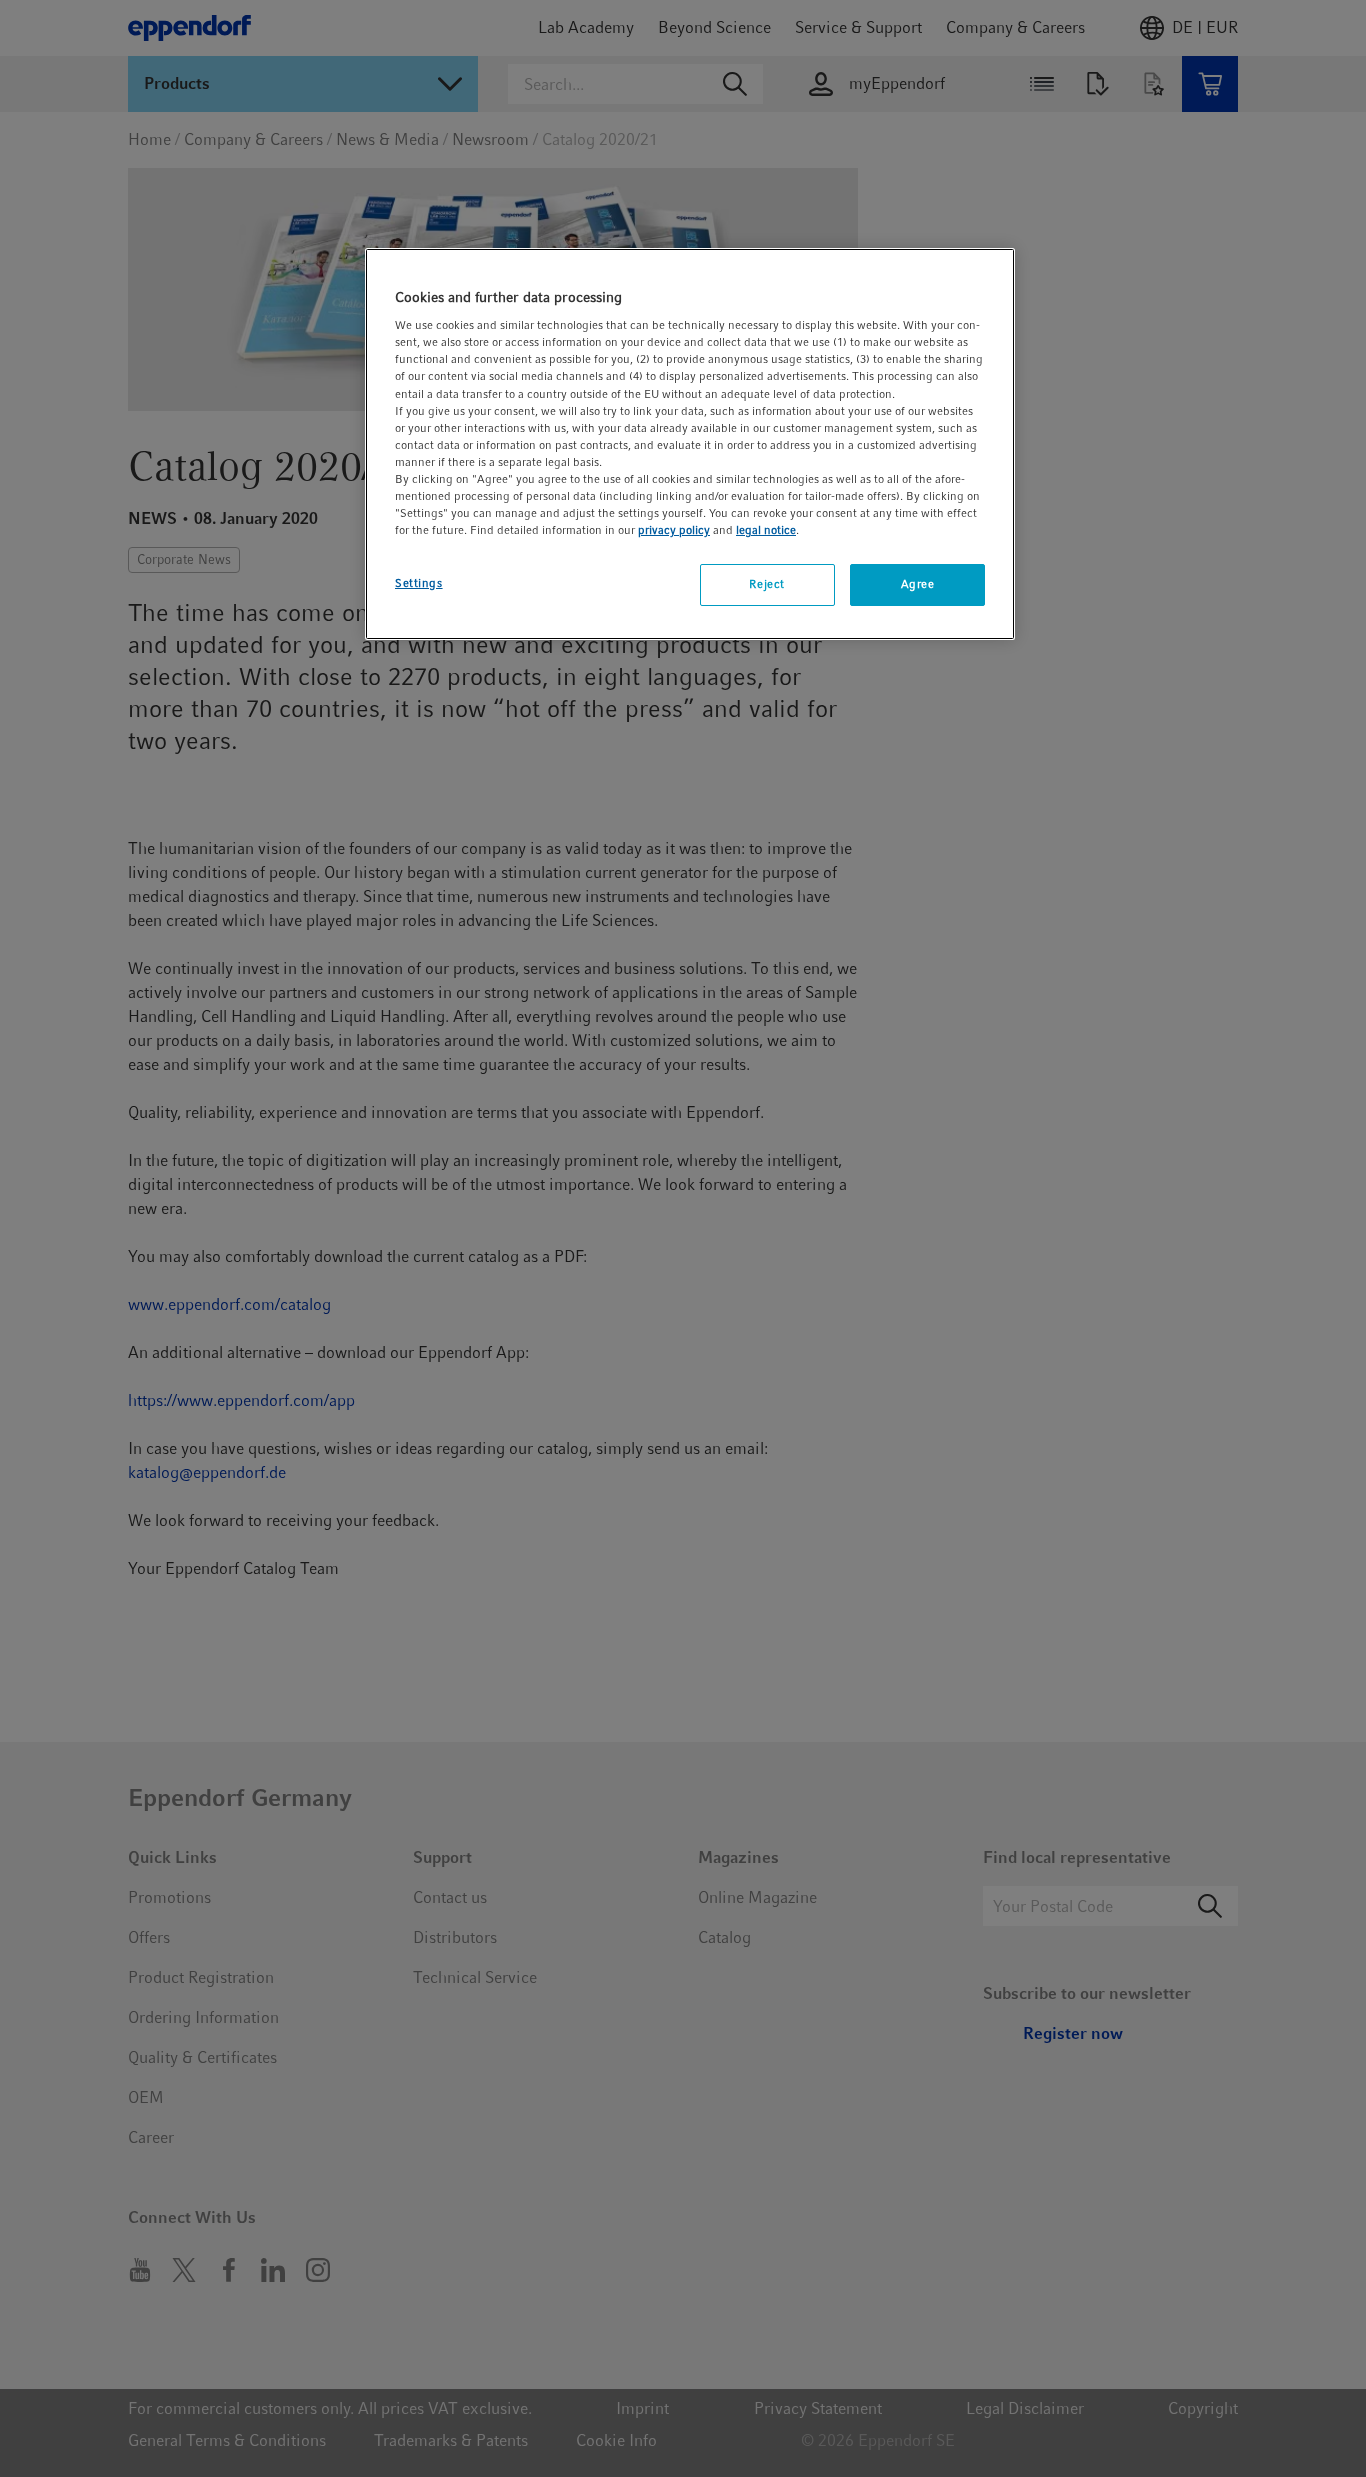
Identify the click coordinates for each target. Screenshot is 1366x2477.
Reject (766, 584)
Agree (918, 584)
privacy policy (674, 530)
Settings (419, 583)
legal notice (766, 530)
